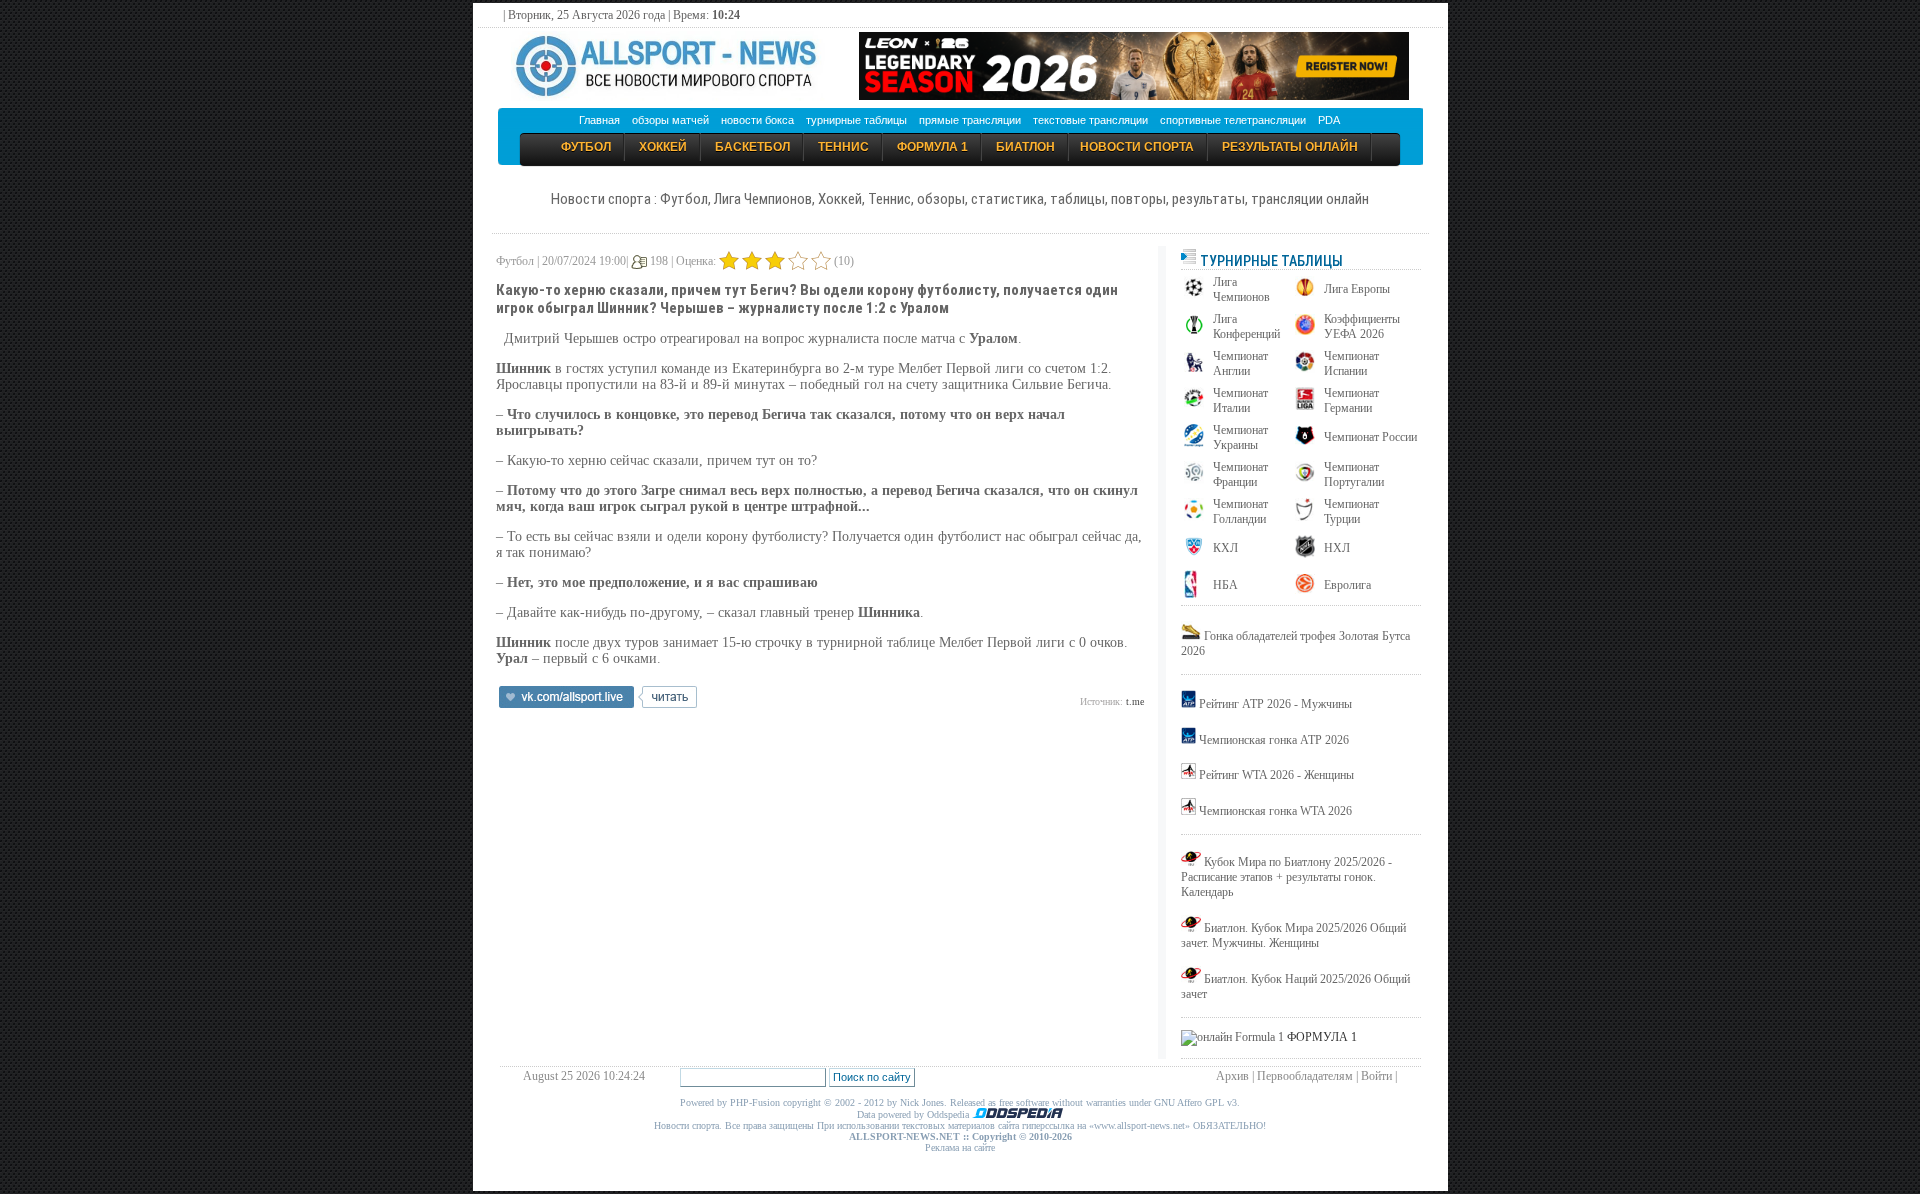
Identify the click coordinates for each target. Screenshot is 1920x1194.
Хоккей (663, 147)
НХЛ (1337, 548)
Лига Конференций (1246, 326)
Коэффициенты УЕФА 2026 (1362, 326)
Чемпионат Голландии (1240, 511)
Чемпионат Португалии (1354, 474)
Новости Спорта (1137, 147)
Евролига (1347, 585)
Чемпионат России (1370, 437)
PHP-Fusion (755, 1102)
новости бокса (757, 120)
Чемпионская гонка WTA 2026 (1275, 811)
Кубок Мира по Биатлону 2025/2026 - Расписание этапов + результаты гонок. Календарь (1286, 877)
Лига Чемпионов (1241, 289)
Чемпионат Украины (1240, 437)
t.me (1135, 701)
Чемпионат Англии (1240, 363)
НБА (1225, 585)
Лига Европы (1357, 289)
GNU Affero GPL (1189, 1102)
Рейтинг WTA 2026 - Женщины (1276, 775)
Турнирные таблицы (1270, 261)
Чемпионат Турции (1351, 511)
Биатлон (1025, 147)
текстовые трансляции (1090, 120)
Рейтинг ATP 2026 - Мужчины (1275, 704)
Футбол (586, 147)
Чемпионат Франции (1240, 474)
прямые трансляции (970, 120)
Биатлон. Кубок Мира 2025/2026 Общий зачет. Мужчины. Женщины (1293, 935)
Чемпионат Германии (1351, 400)
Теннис (843, 147)
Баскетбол (752, 147)
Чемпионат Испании (1351, 363)
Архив (1232, 1076)
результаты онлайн (1290, 147)
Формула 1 (932, 147)
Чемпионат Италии (1240, 400)
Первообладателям (1305, 1076)
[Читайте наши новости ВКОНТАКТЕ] (598, 704)
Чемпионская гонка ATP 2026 (1274, 740)
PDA (1329, 120)
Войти (1376, 1076)
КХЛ (1225, 548)
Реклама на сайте (960, 1147)
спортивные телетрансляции (1233, 120)
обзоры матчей (670, 120)
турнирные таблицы (856, 120)
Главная (599, 120)
